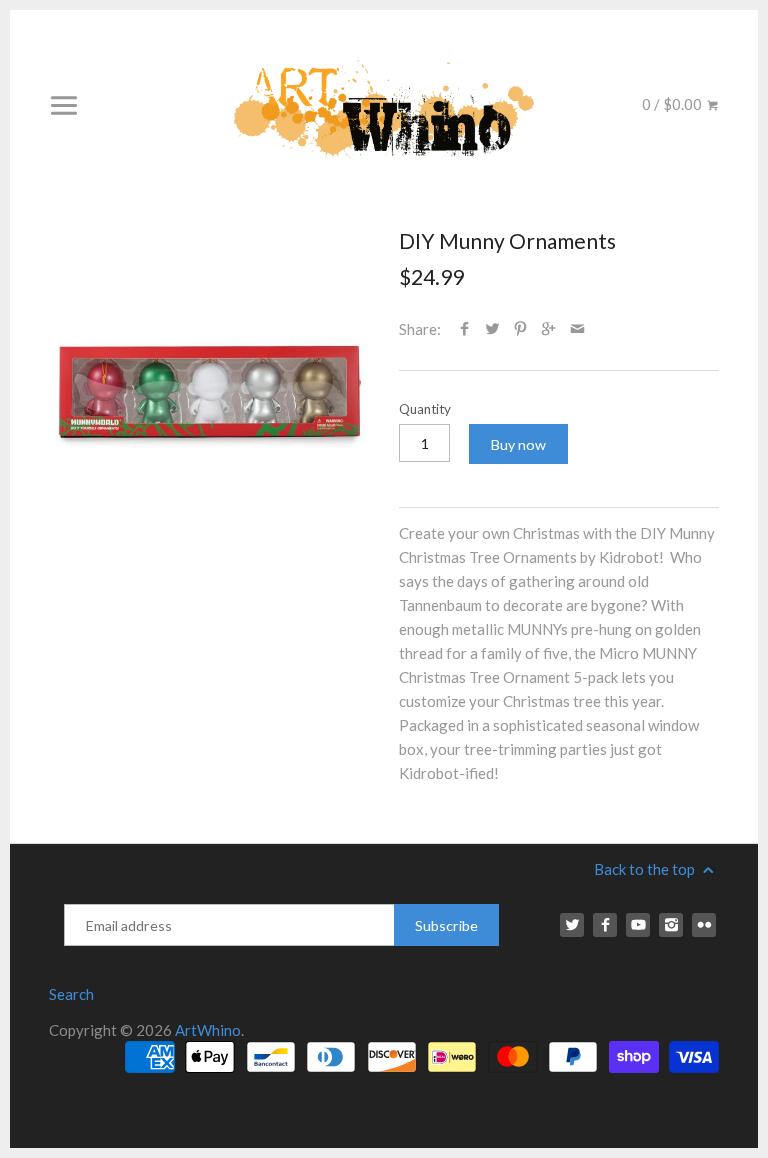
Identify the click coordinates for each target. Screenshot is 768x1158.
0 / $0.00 (673, 104)
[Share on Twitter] (492, 329)
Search (71, 994)
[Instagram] (671, 925)
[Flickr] (704, 925)
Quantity (425, 409)
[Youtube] (638, 925)
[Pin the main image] (520, 329)
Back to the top (646, 869)
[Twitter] (572, 925)
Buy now (518, 444)
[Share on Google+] (548, 329)
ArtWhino (208, 1030)
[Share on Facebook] (464, 329)
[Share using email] (577, 329)
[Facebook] (605, 925)
